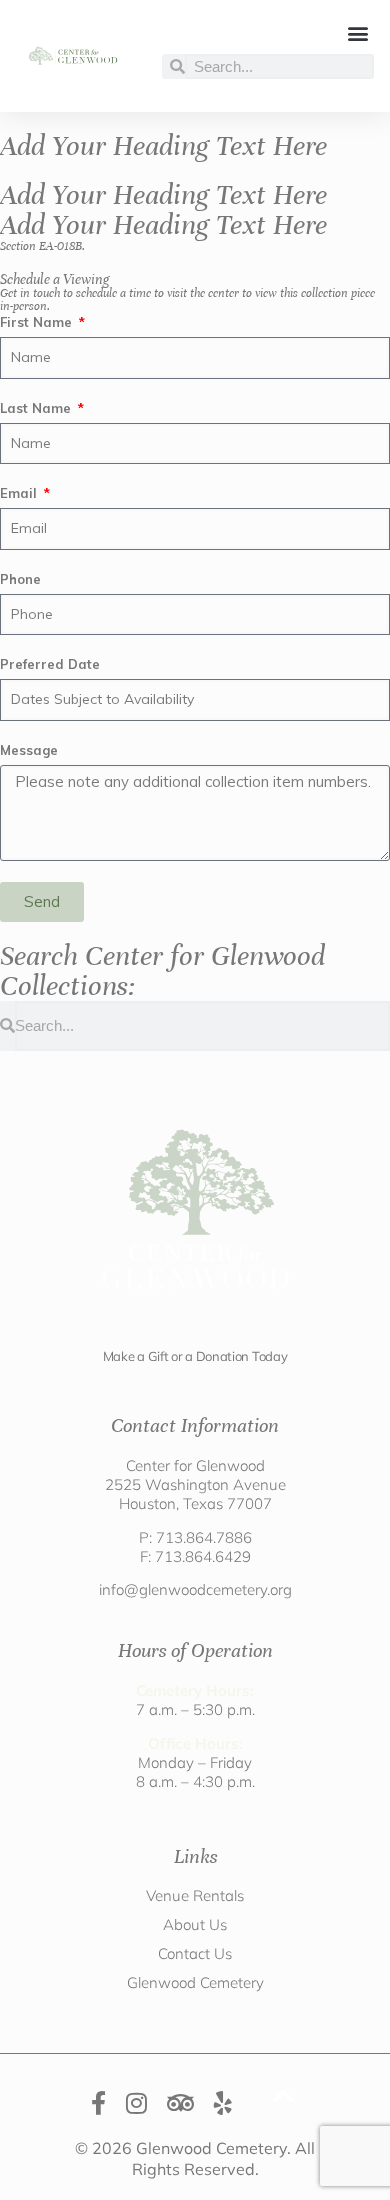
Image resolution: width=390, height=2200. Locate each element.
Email (20, 493)
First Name (38, 322)
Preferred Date (50, 664)
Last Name (37, 408)
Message (29, 750)
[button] (357, 32)
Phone (20, 579)
